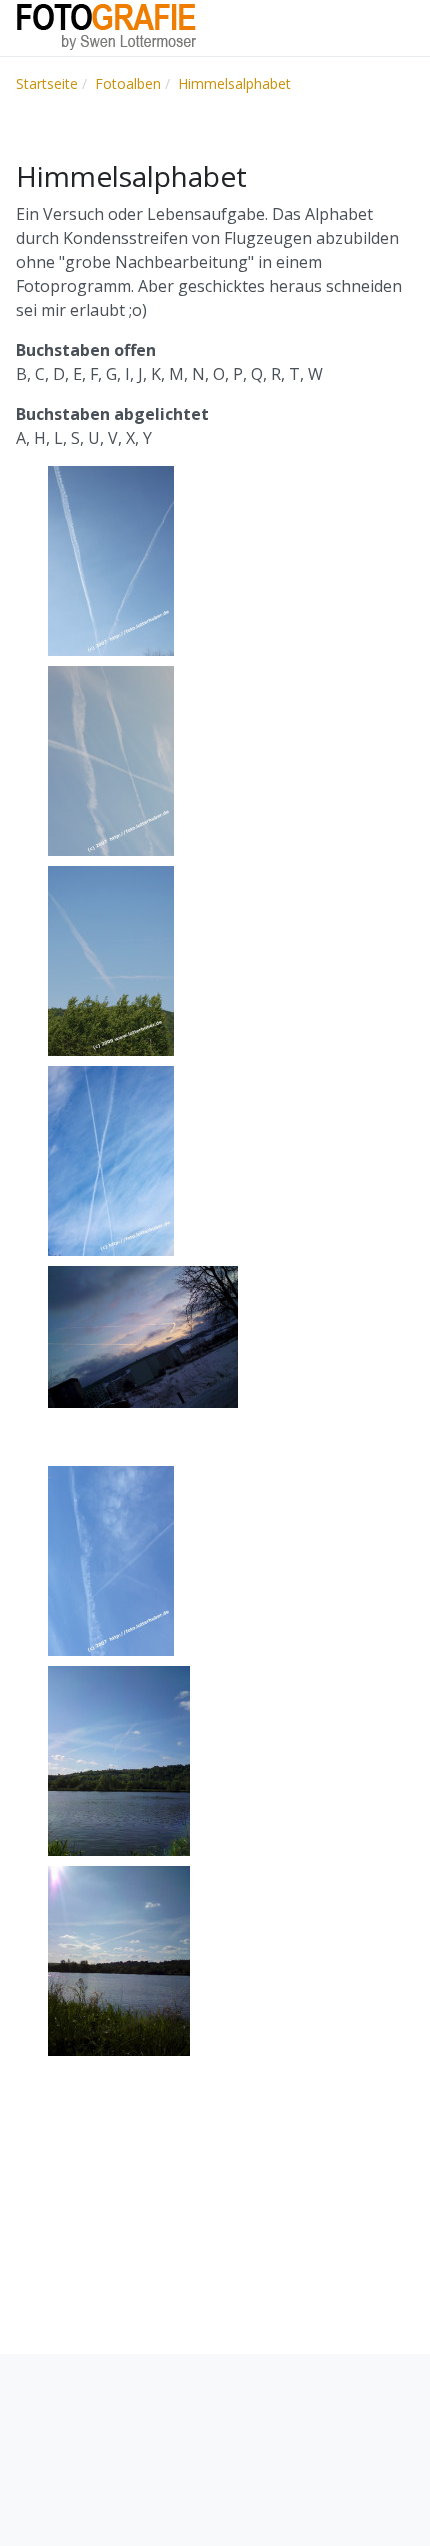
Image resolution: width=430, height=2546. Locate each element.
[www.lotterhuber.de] (106, 26)
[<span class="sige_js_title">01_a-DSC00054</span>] (119, 1760)
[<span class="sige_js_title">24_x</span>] (111, 1160)
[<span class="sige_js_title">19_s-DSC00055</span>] (119, 1960)
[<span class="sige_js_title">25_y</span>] (111, 1560)
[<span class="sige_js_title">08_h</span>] (111, 760)
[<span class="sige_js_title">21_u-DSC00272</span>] (143, 1336)
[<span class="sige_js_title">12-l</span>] (111, 960)
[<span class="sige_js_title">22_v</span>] (111, 560)
